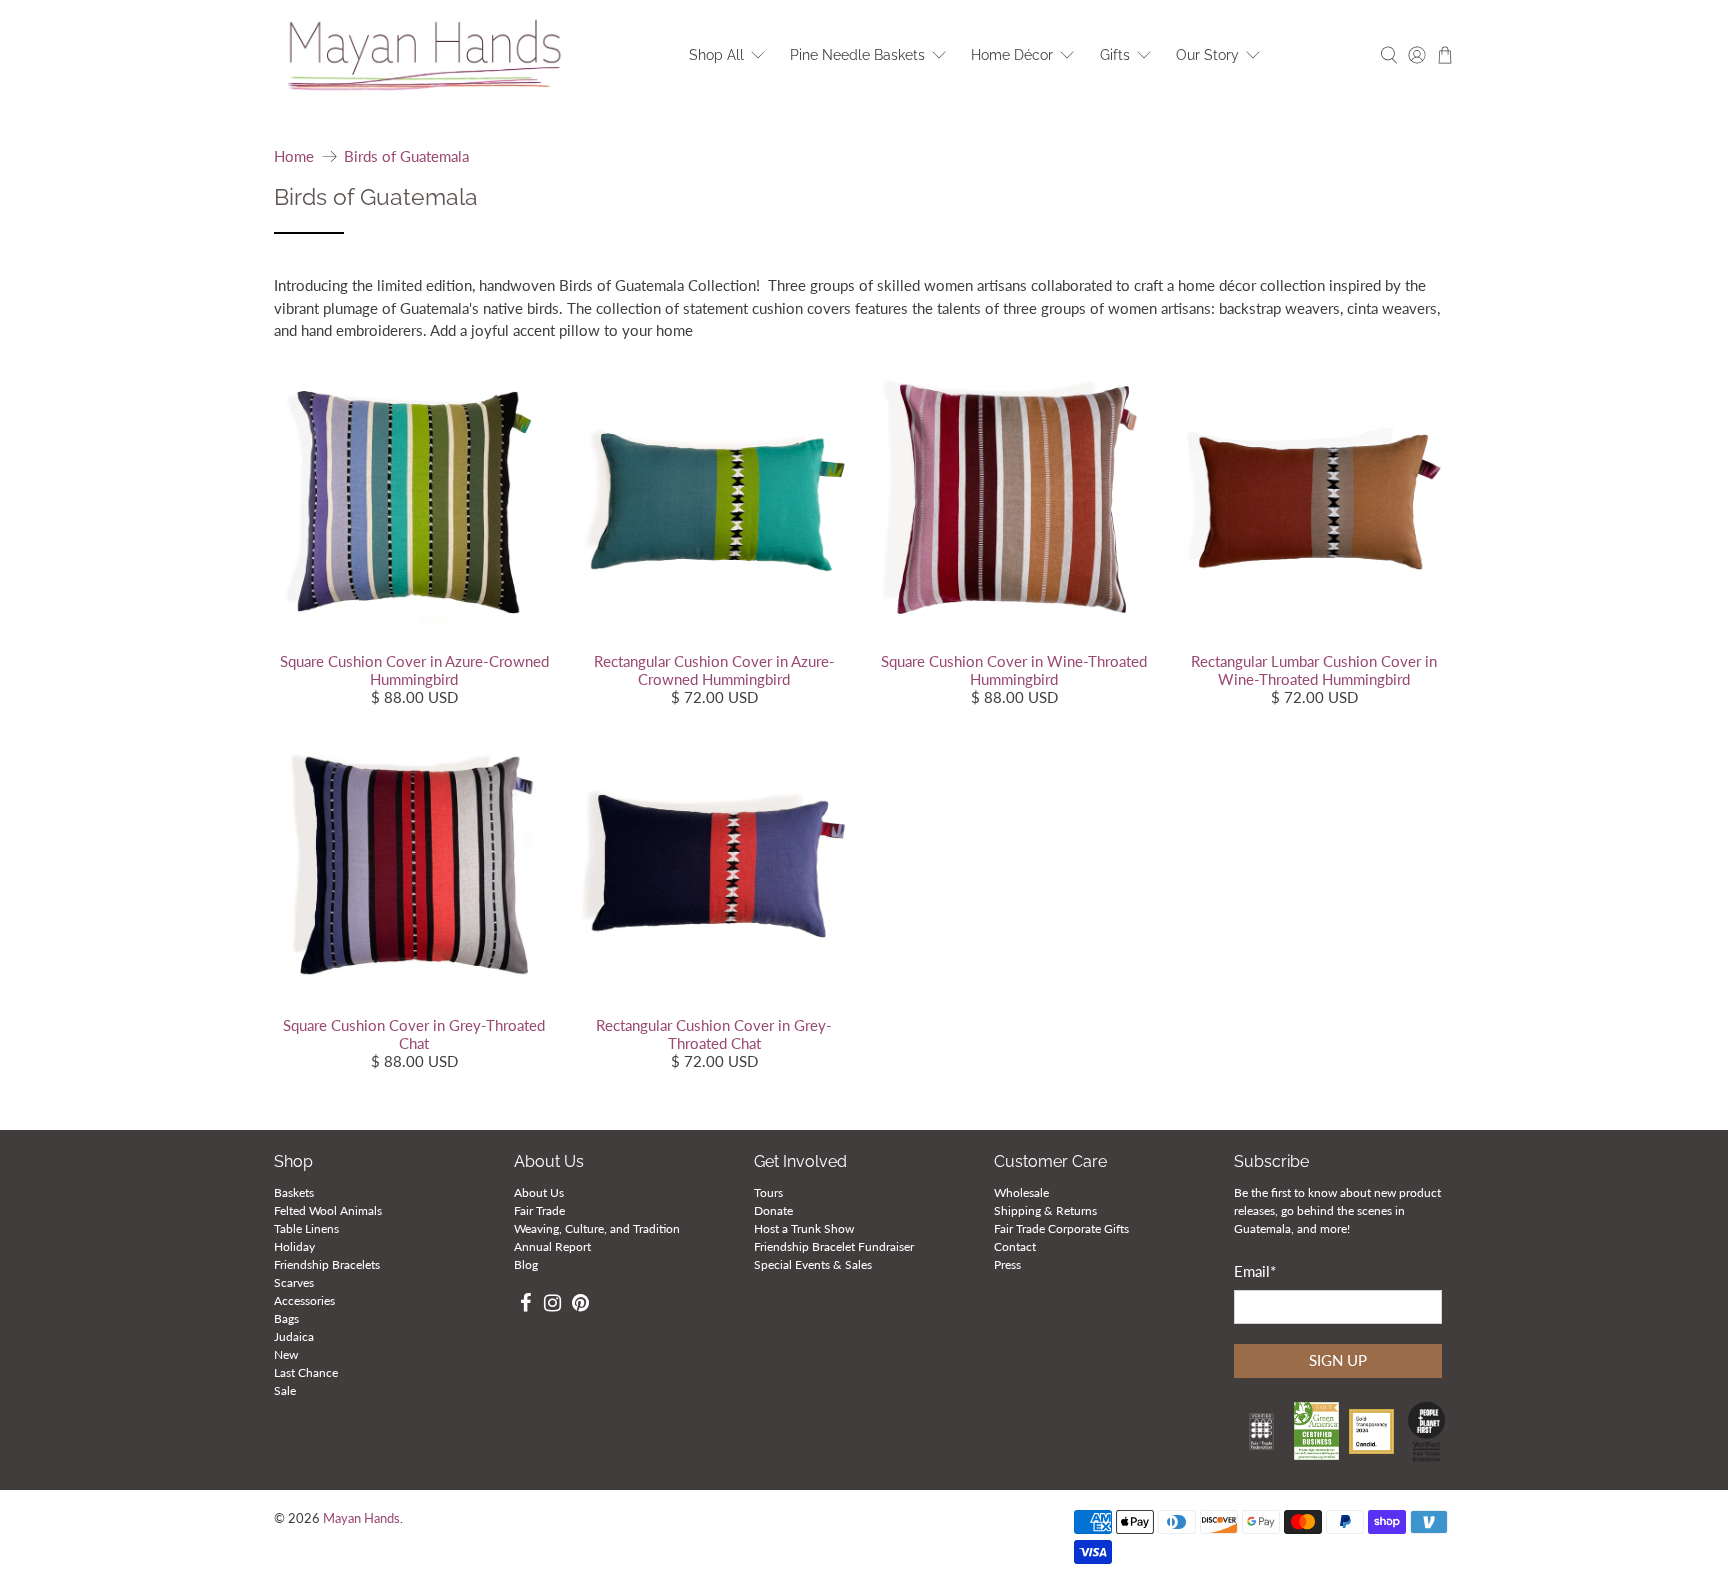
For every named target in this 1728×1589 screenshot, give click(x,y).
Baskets (294, 1192)
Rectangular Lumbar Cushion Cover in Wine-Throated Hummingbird (1314, 670)
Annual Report (552, 1246)
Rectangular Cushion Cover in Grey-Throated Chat (714, 1034)
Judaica (294, 1336)
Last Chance (306, 1372)
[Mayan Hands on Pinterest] (580, 1305)
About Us (539, 1192)
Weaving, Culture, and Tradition (597, 1228)
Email (1255, 1271)
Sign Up (1338, 1360)
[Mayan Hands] (425, 55)
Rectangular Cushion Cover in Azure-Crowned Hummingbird (714, 670)
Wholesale (1021, 1192)
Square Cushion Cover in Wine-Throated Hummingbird (1014, 670)
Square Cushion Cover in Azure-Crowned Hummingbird (414, 670)
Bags (286, 1318)
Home (294, 156)
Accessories (304, 1300)
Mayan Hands (361, 1518)
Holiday (294, 1246)
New (286, 1354)
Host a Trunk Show (804, 1228)
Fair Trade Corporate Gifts (1061, 1228)
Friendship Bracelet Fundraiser (834, 1246)
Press (1007, 1264)
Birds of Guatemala (406, 156)
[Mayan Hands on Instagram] (553, 1305)
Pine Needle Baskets (857, 55)
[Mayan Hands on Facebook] (525, 1305)
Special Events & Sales (813, 1264)
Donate (773, 1210)
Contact (1015, 1246)
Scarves (294, 1282)
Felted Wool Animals (328, 1210)
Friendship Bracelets (327, 1264)
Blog (526, 1264)
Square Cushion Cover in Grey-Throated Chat (414, 1034)
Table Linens (306, 1228)
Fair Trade (539, 1210)
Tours (768, 1192)
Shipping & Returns (1045, 1210)
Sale (285, 1390)
